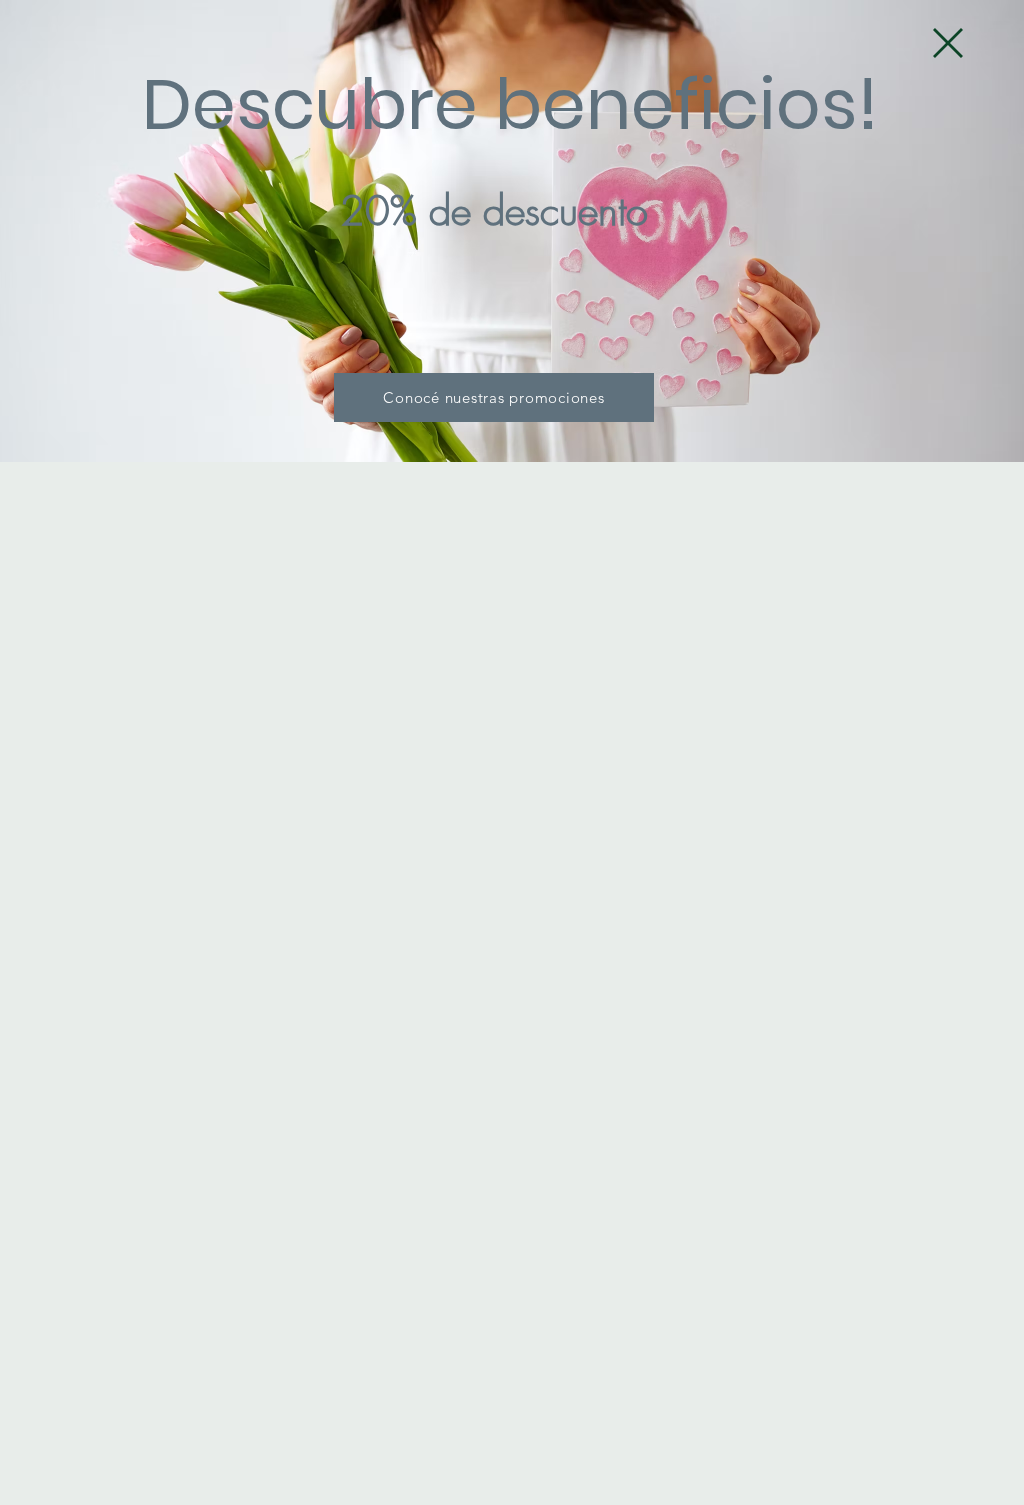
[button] (948, 43)
